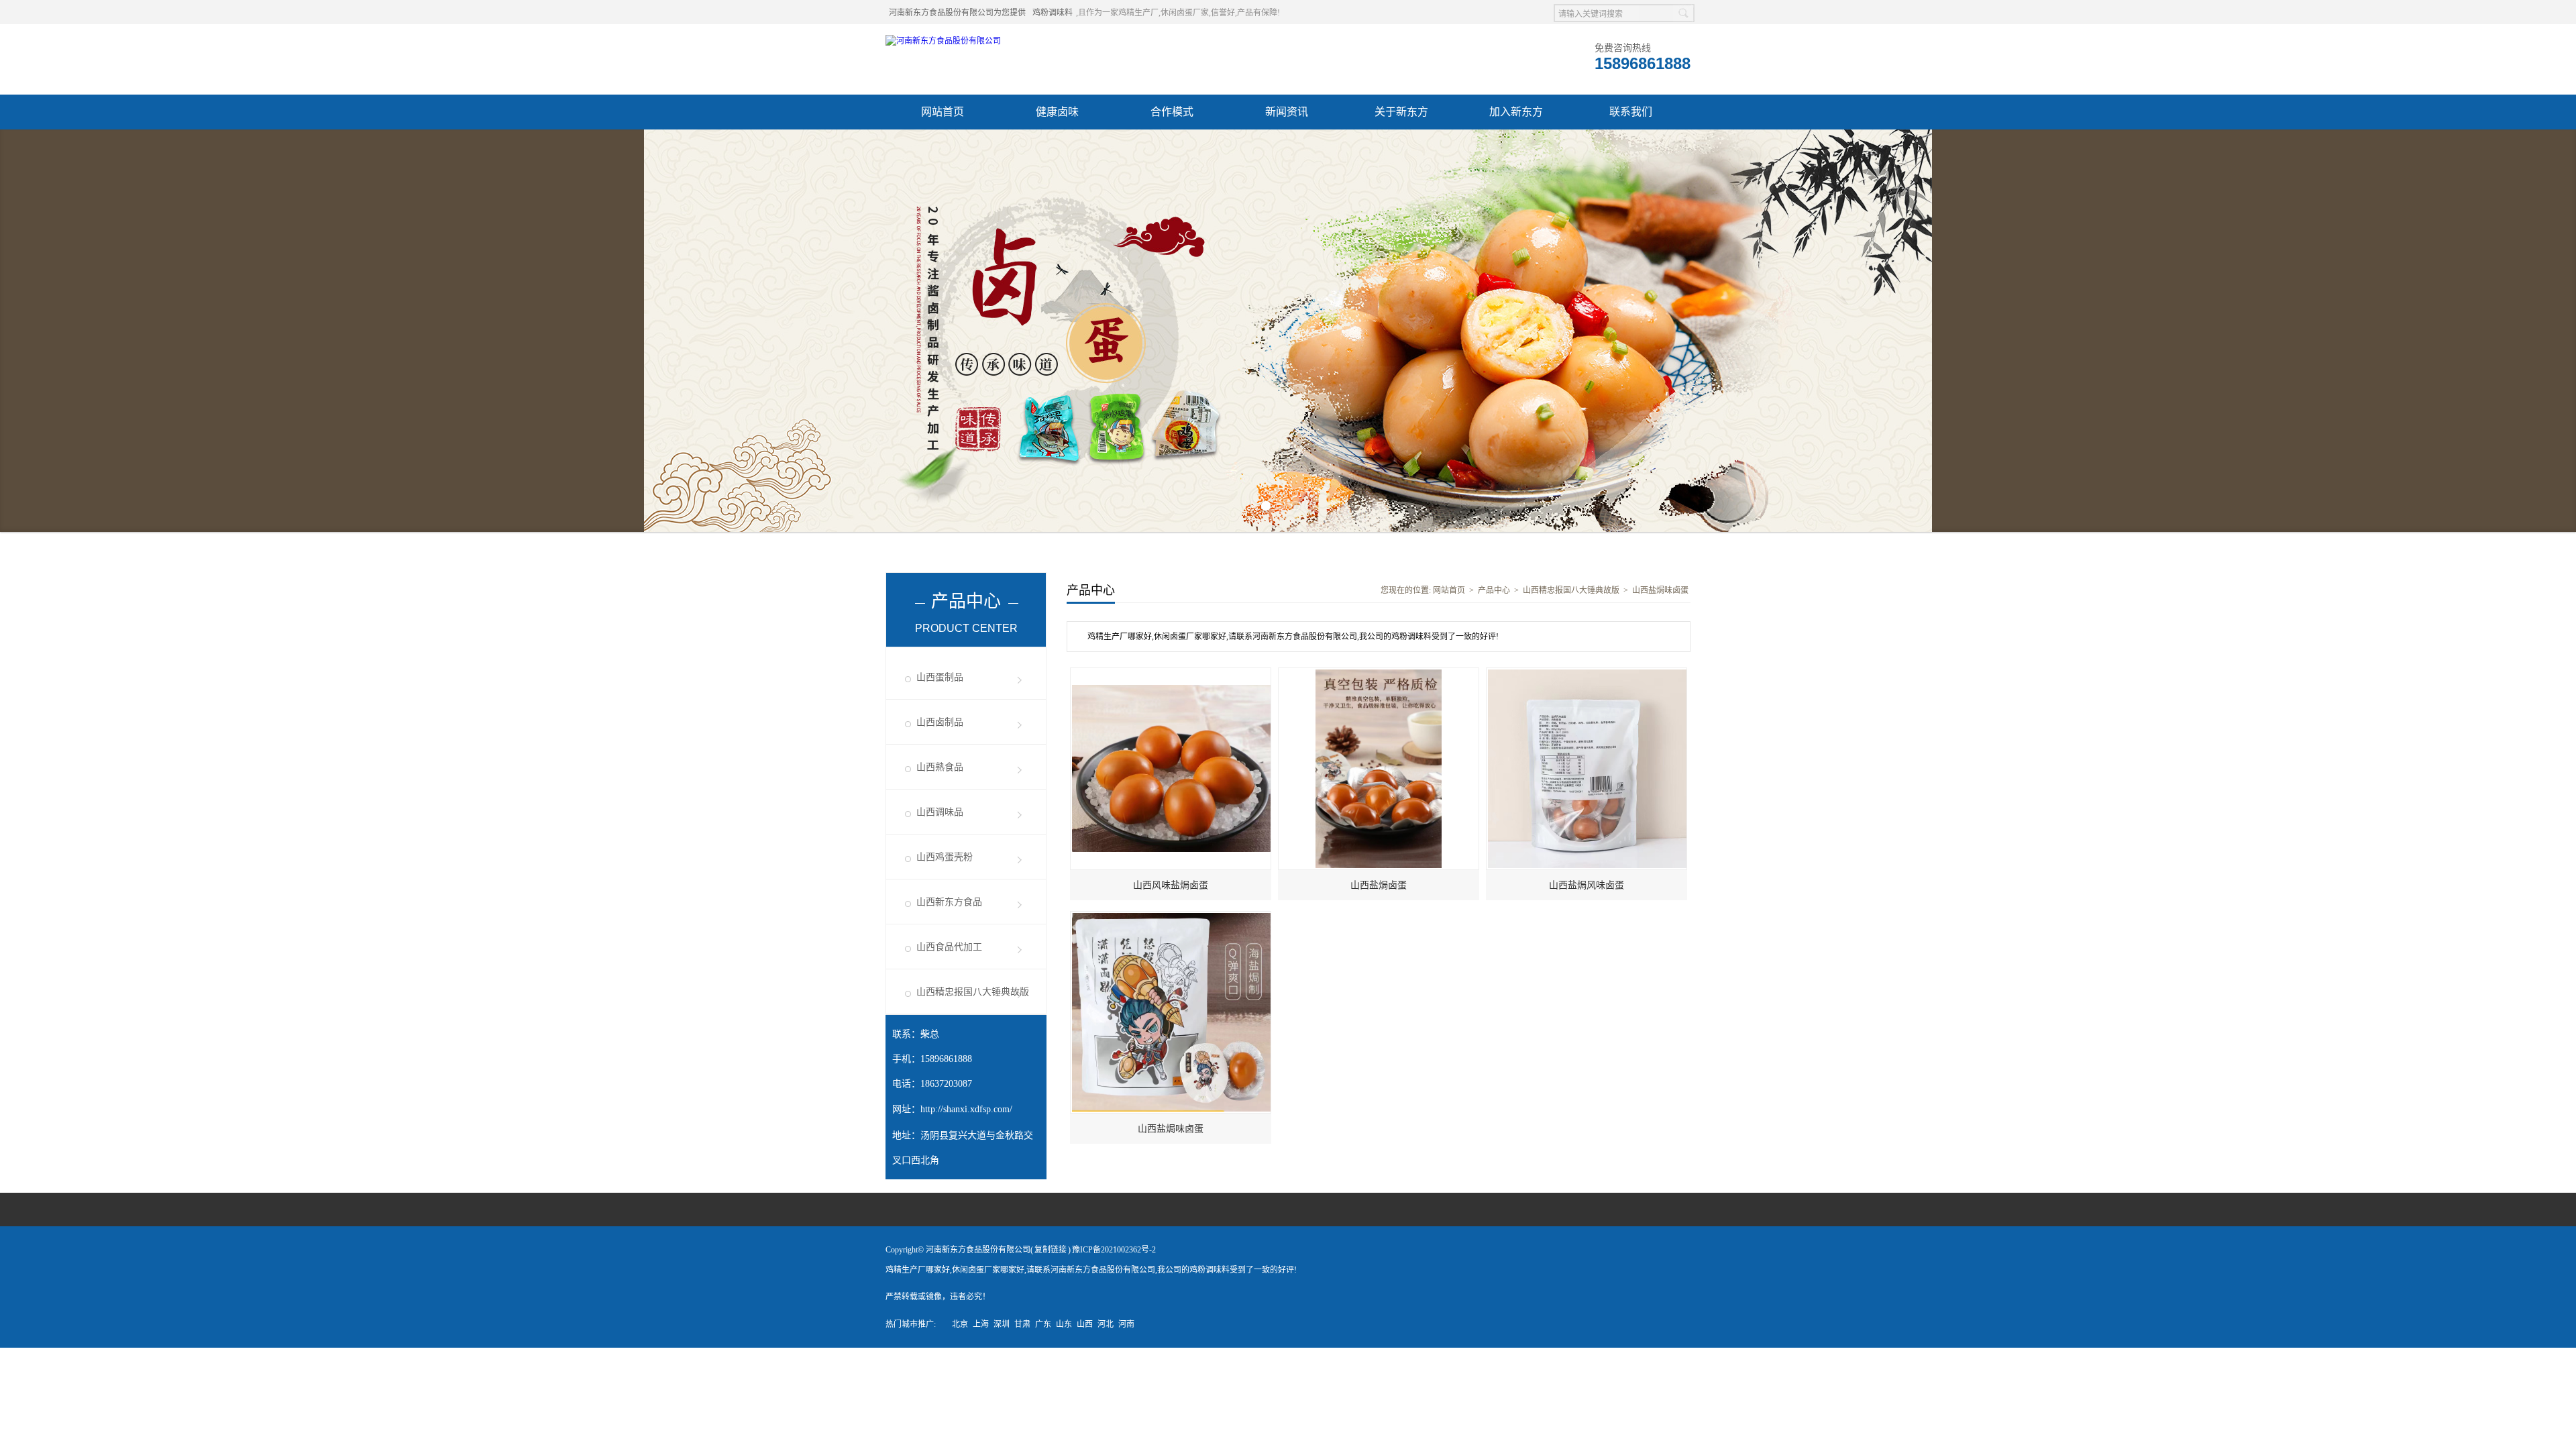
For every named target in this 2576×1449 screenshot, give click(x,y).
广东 (1043, 1324)
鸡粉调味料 (1053, 13)
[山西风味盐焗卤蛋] (1171, 674)
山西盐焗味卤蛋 (1660, 590)
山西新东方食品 (949, 902)
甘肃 (1022, 1324)
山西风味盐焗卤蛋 (1171, 885)
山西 (1085, 1324)
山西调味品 (940, 812)
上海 (981, 1324)
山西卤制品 (940, 722)
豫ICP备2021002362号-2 (1114, 1250)
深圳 (1002, 1324)
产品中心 (1494, 590)
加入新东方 (1516, 112)
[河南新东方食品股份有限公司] (943, 41)
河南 (1126, 1324)
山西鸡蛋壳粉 (945, 857)
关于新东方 (1401, 112)
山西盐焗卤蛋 (1379, 885)
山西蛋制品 (940, 677)
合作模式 (1172, 112)
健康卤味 (1057, 112)
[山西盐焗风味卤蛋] (1587, 674)
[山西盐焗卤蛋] (1379, 674)
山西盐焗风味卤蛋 (1587, 885)
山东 (1064, 1324)
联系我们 (1631, 112)
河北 (1106, 1324)
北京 (960, 1324)
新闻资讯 (1287, 112)
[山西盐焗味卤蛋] (1171, 918)
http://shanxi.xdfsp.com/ (966, 1109)
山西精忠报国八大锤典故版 (973, 992)
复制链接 (1051, 1250)
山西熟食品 (940, 767)
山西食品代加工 (949, 947)
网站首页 (943, 112)
